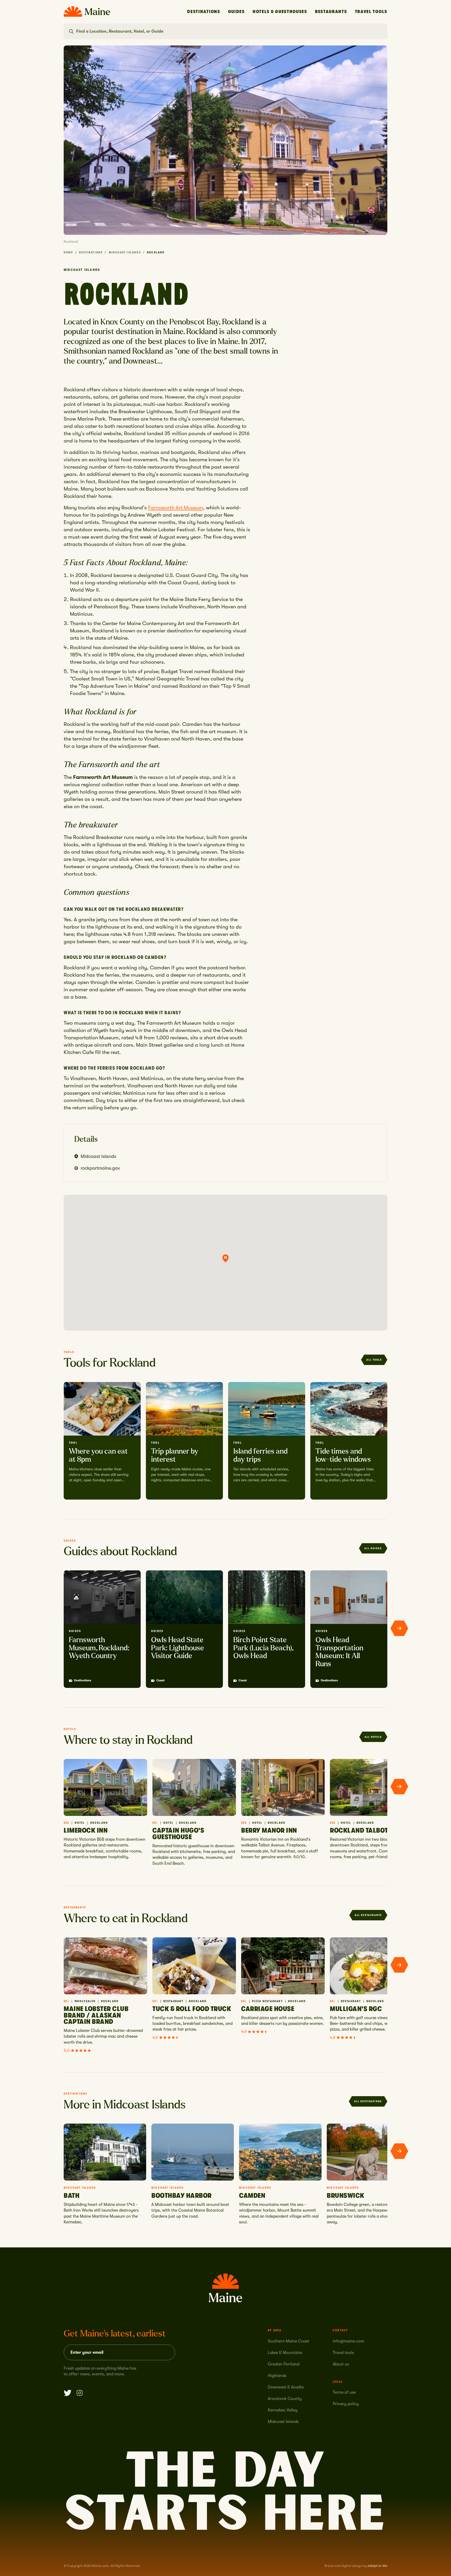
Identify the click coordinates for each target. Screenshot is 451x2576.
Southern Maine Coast (289, 2341)
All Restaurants (368, 1915)
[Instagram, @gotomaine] (80, 2393)
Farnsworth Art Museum (176, 508)
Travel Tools (371, 12)
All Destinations (368, 2101)
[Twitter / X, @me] (68, 2393)
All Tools (374, 1360)
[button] (225, 1258)
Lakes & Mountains (285, 2353)
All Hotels (373, 1737)
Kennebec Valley (283, 2410)
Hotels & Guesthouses (280, 12)
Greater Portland (284, 2364)
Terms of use (344, 2392)
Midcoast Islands (125, 252)
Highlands (277, 2376)
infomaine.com (348, 2341)
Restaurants (331, 12)
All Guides (373, 1548)
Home (68, 252)
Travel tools (343, 2353)
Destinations (204, 12)
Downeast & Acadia (286, 2387)
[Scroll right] (399, 1628)
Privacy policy (346, 2404)
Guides (236, 12)
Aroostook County (285, 2399)
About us (341, 2364)
